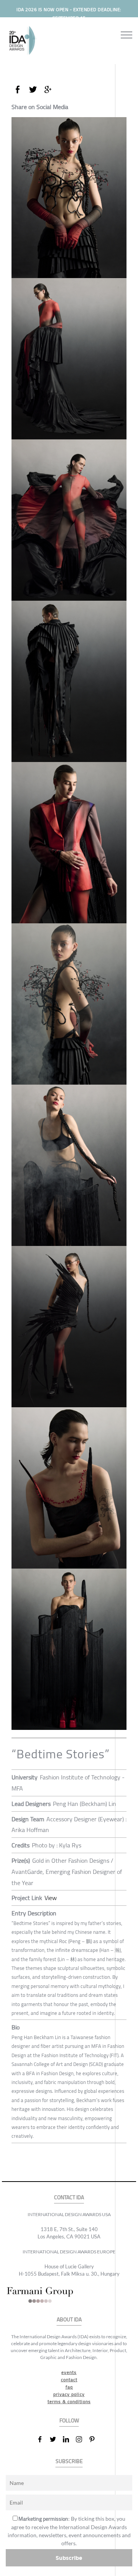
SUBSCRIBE (69, 2461)
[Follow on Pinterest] (95, 2439)
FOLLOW (69, 2421)
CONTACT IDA (69, 2197)
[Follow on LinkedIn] (69, 2439)
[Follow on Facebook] (43, 2439)
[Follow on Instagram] (82, 2439)
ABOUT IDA (69, 2320)
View (51, 1898)
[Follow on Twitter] (56, 2439)
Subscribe (69, 2558)
